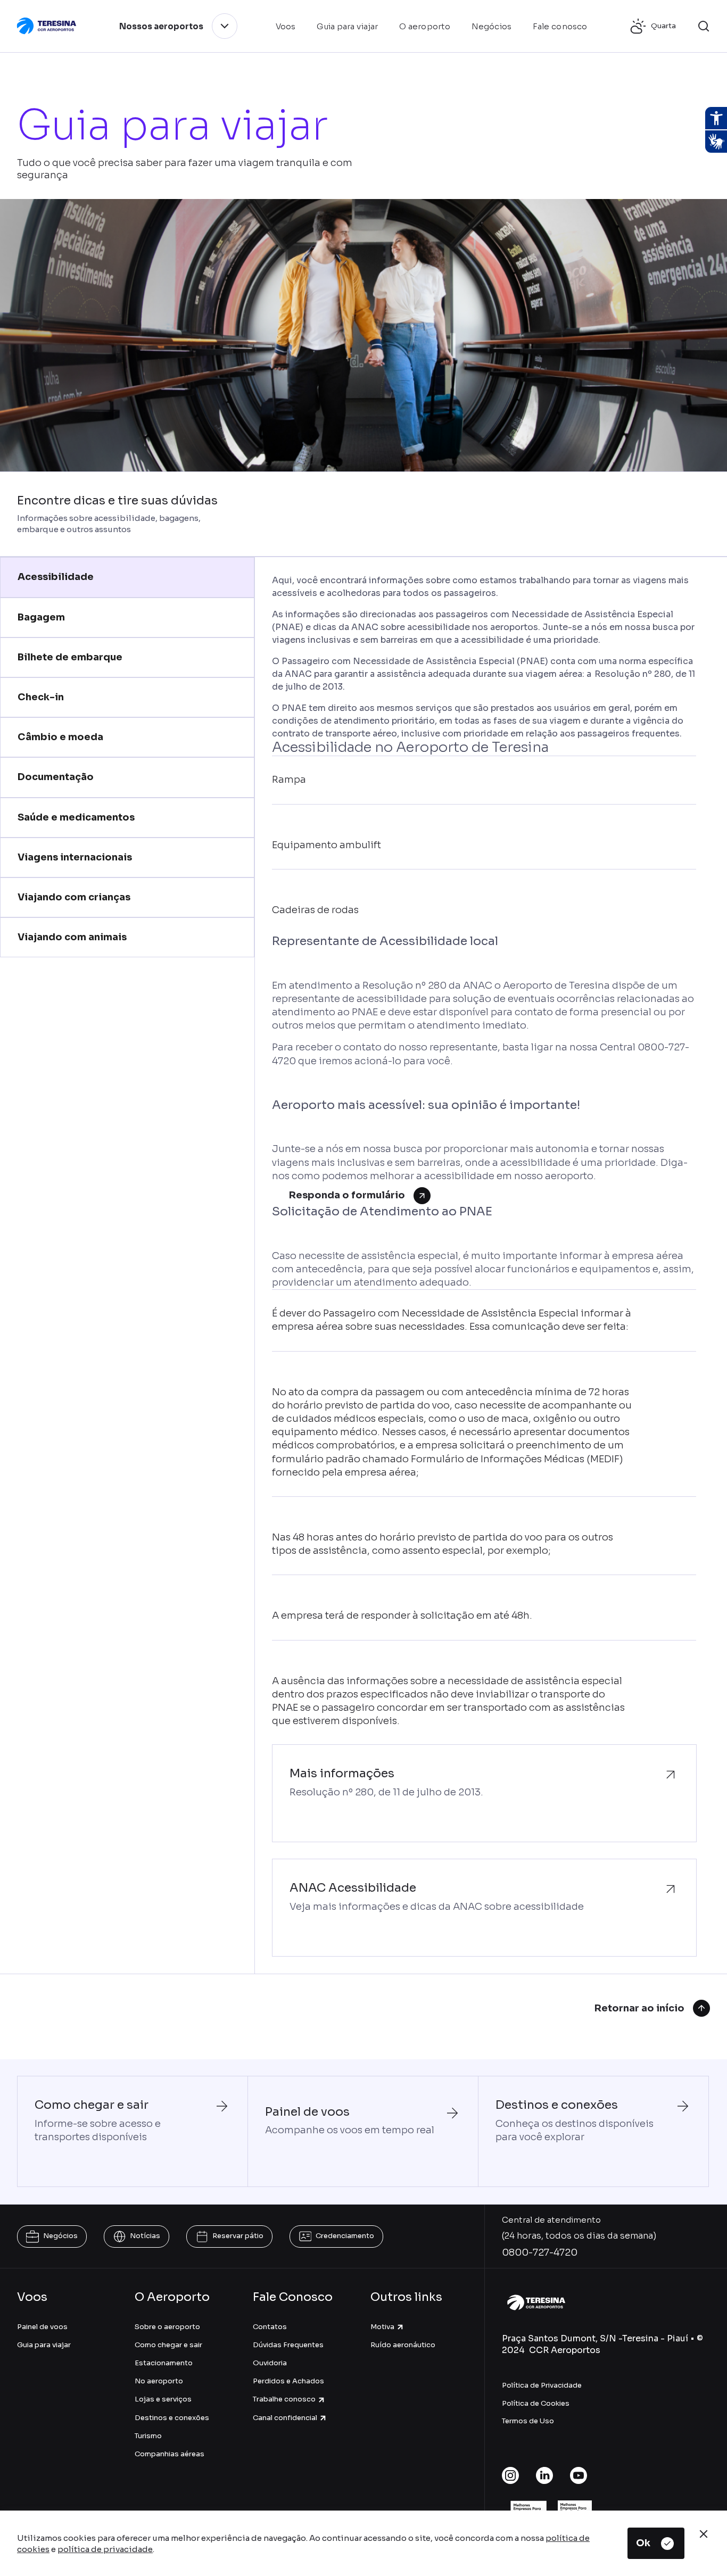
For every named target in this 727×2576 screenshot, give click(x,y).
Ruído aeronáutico (403, 2345)
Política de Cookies (536, 2403)
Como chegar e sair (168, 2345)
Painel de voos (42, 2327)
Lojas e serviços (163, 2399)
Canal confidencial (285, 2418)
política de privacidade (105, 2549)
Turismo (148, 2436)
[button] (704, 26)
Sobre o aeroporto (167, 2327)
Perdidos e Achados (288, 2381)
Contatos (270, 2327)
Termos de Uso (528, 2421)
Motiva (382, 2327)
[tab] (127, 577)
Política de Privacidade (542, 2385)
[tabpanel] (484, 1265)
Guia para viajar (44, 2345)
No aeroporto (159, 2381)
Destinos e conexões (172, 2418)
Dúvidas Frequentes (288, 2345)
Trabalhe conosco (284, 2399)
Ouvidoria (270, 2363)
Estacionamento (164, 2363)
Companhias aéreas (170, 2454)
